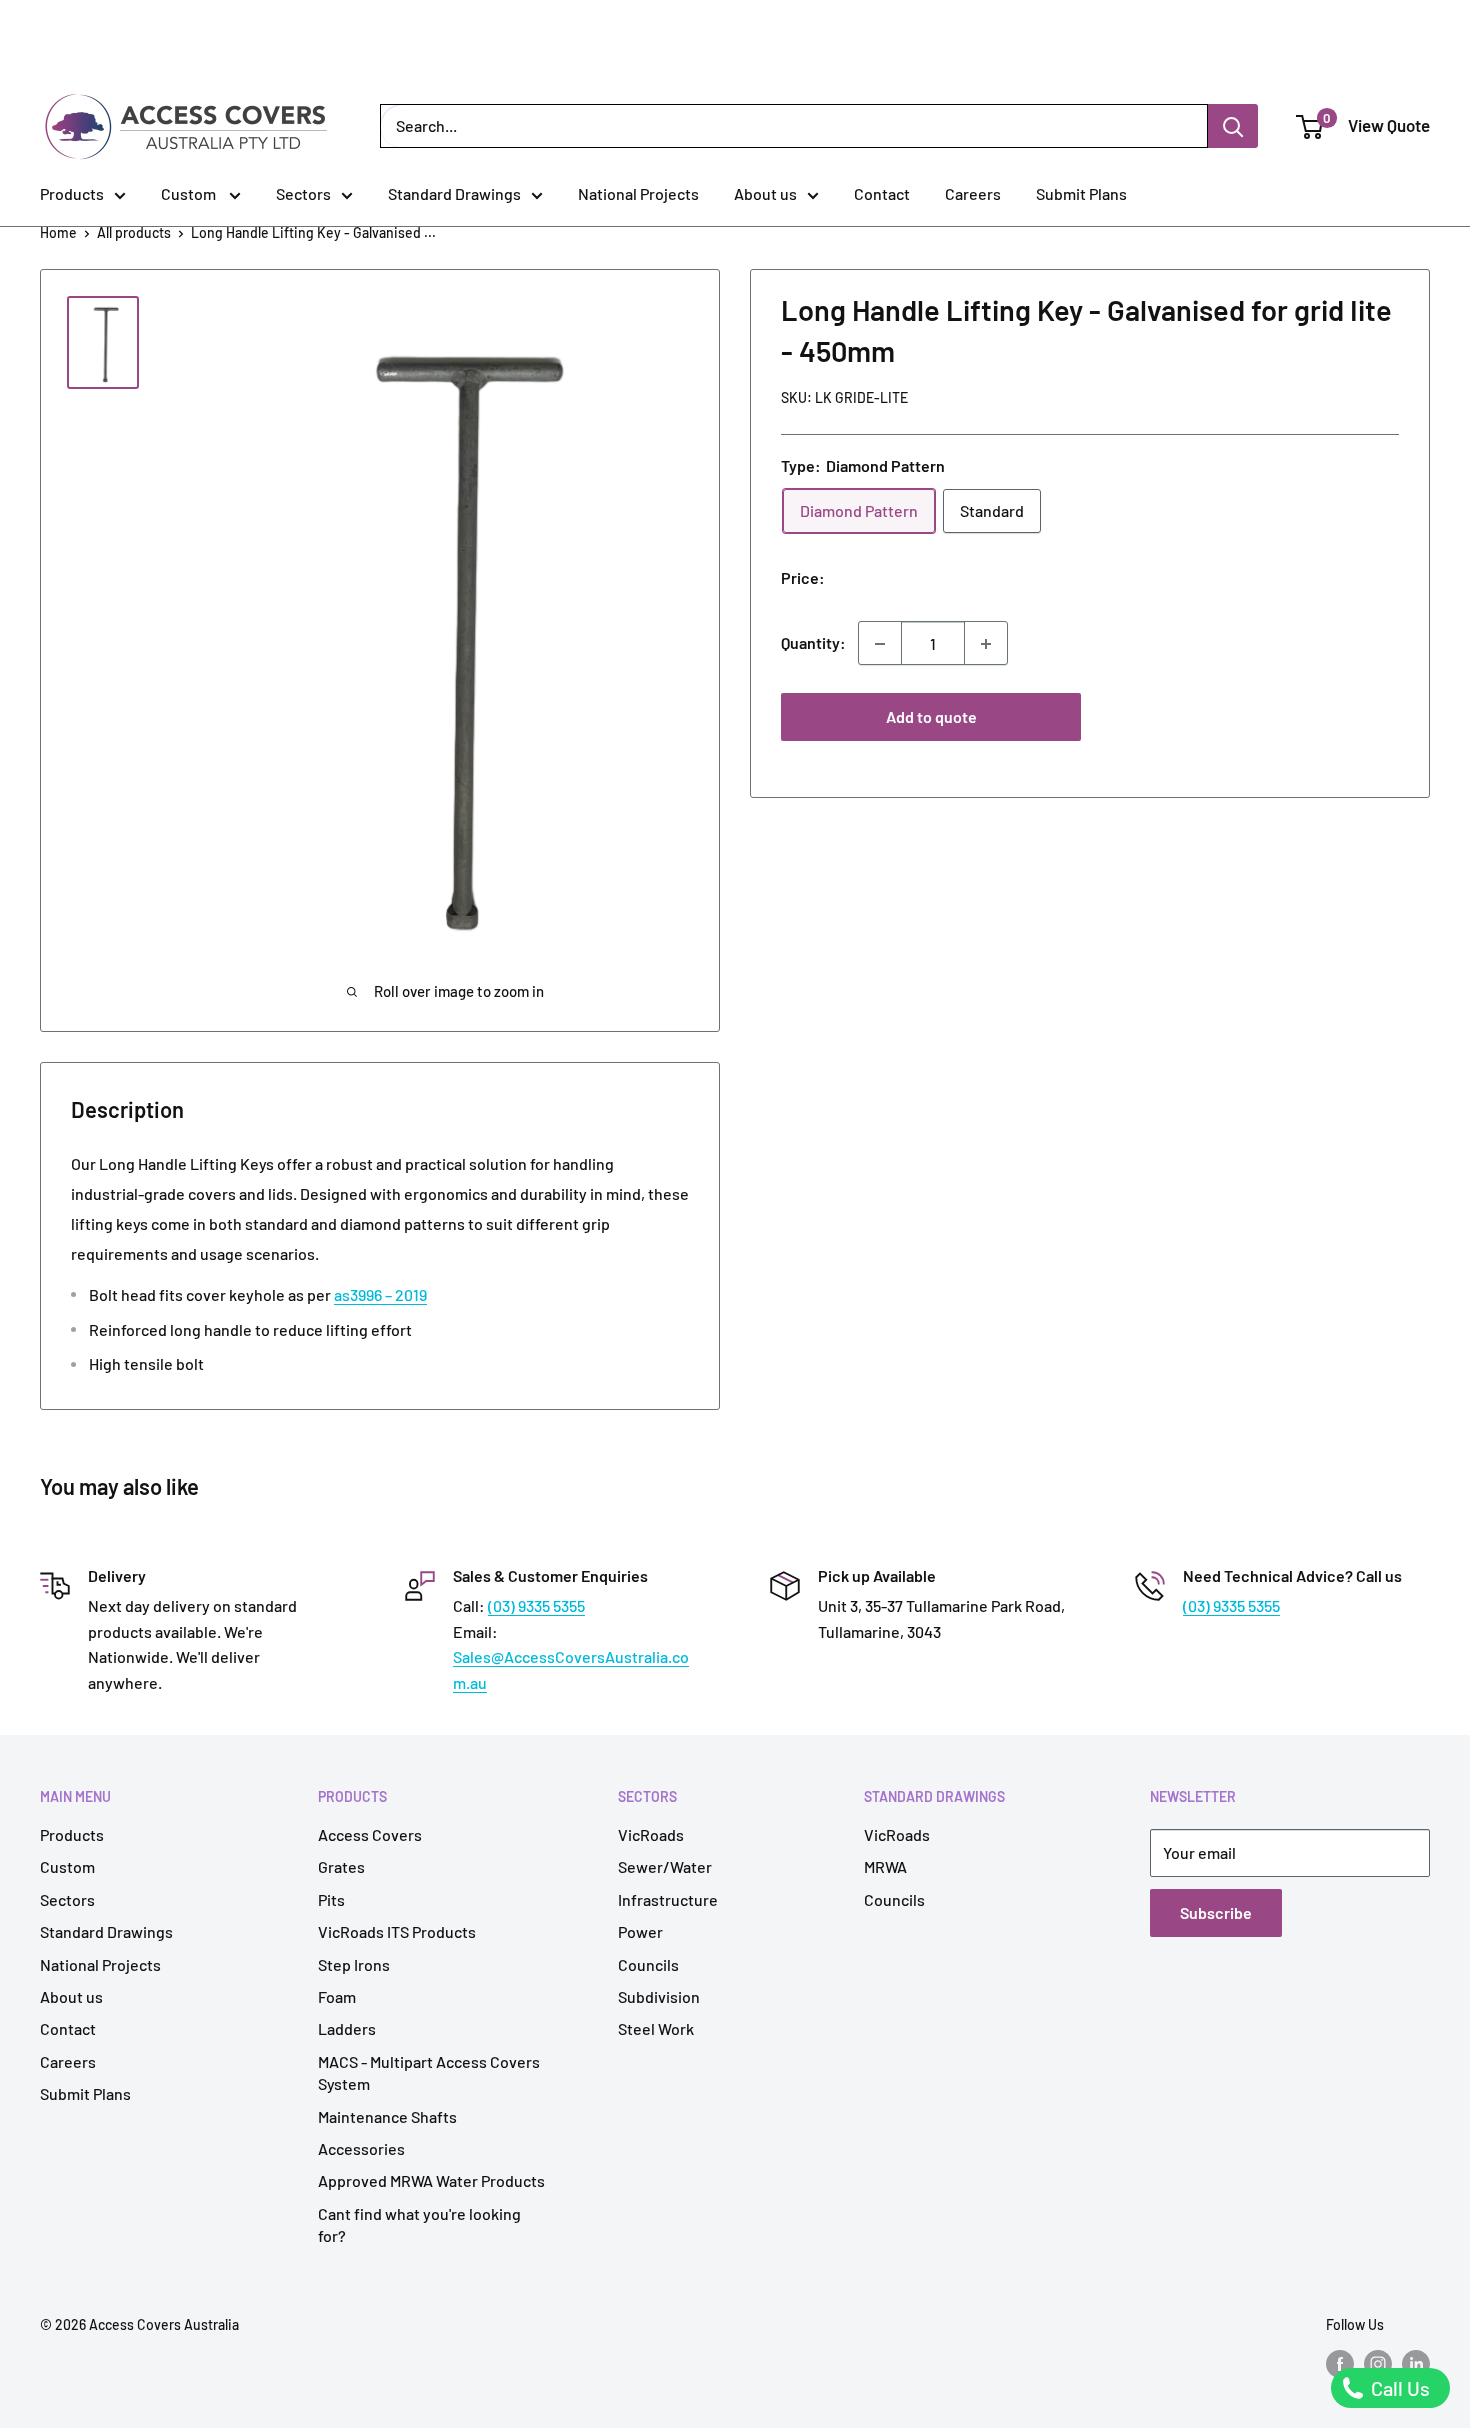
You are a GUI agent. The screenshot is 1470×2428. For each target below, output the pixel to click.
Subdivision (659, 1996)
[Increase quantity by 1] (986, 644)
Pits (331, 1899)
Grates (341, 1866)
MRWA (885, 1866)
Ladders (347, 2028)
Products (72, 193)
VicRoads (651, 1834)
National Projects (638, 193)
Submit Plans (1081, 193)
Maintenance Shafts (387, 2116)
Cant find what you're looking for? (419, 2224)
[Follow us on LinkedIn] (1416, 2364)
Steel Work (656, 2028)
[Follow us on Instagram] (1378, 2364)
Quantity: (813, 643)
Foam (337, 1996)
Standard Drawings (454, 193)
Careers (973, 193)
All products (134, 232)
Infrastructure (668, 1899)
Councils (648, 1964)
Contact (882, 193)
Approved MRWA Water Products (431, 2180)
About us (765, 193)
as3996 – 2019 (380, 1294)
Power (640, 1931)
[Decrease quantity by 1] (880, 644)
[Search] (1233, 126)
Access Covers (370, 1834)
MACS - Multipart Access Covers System (429, 2072)
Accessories (361, 2148)
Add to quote (931, 717)
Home (58, 232)
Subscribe (1216, 1912)
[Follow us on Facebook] (1340, 2364)
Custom (190, 193)
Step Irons (354, 1964)
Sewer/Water (665, 1866)
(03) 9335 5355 (536, 1605)
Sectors (303, 193)
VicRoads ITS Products (397, 1931)
